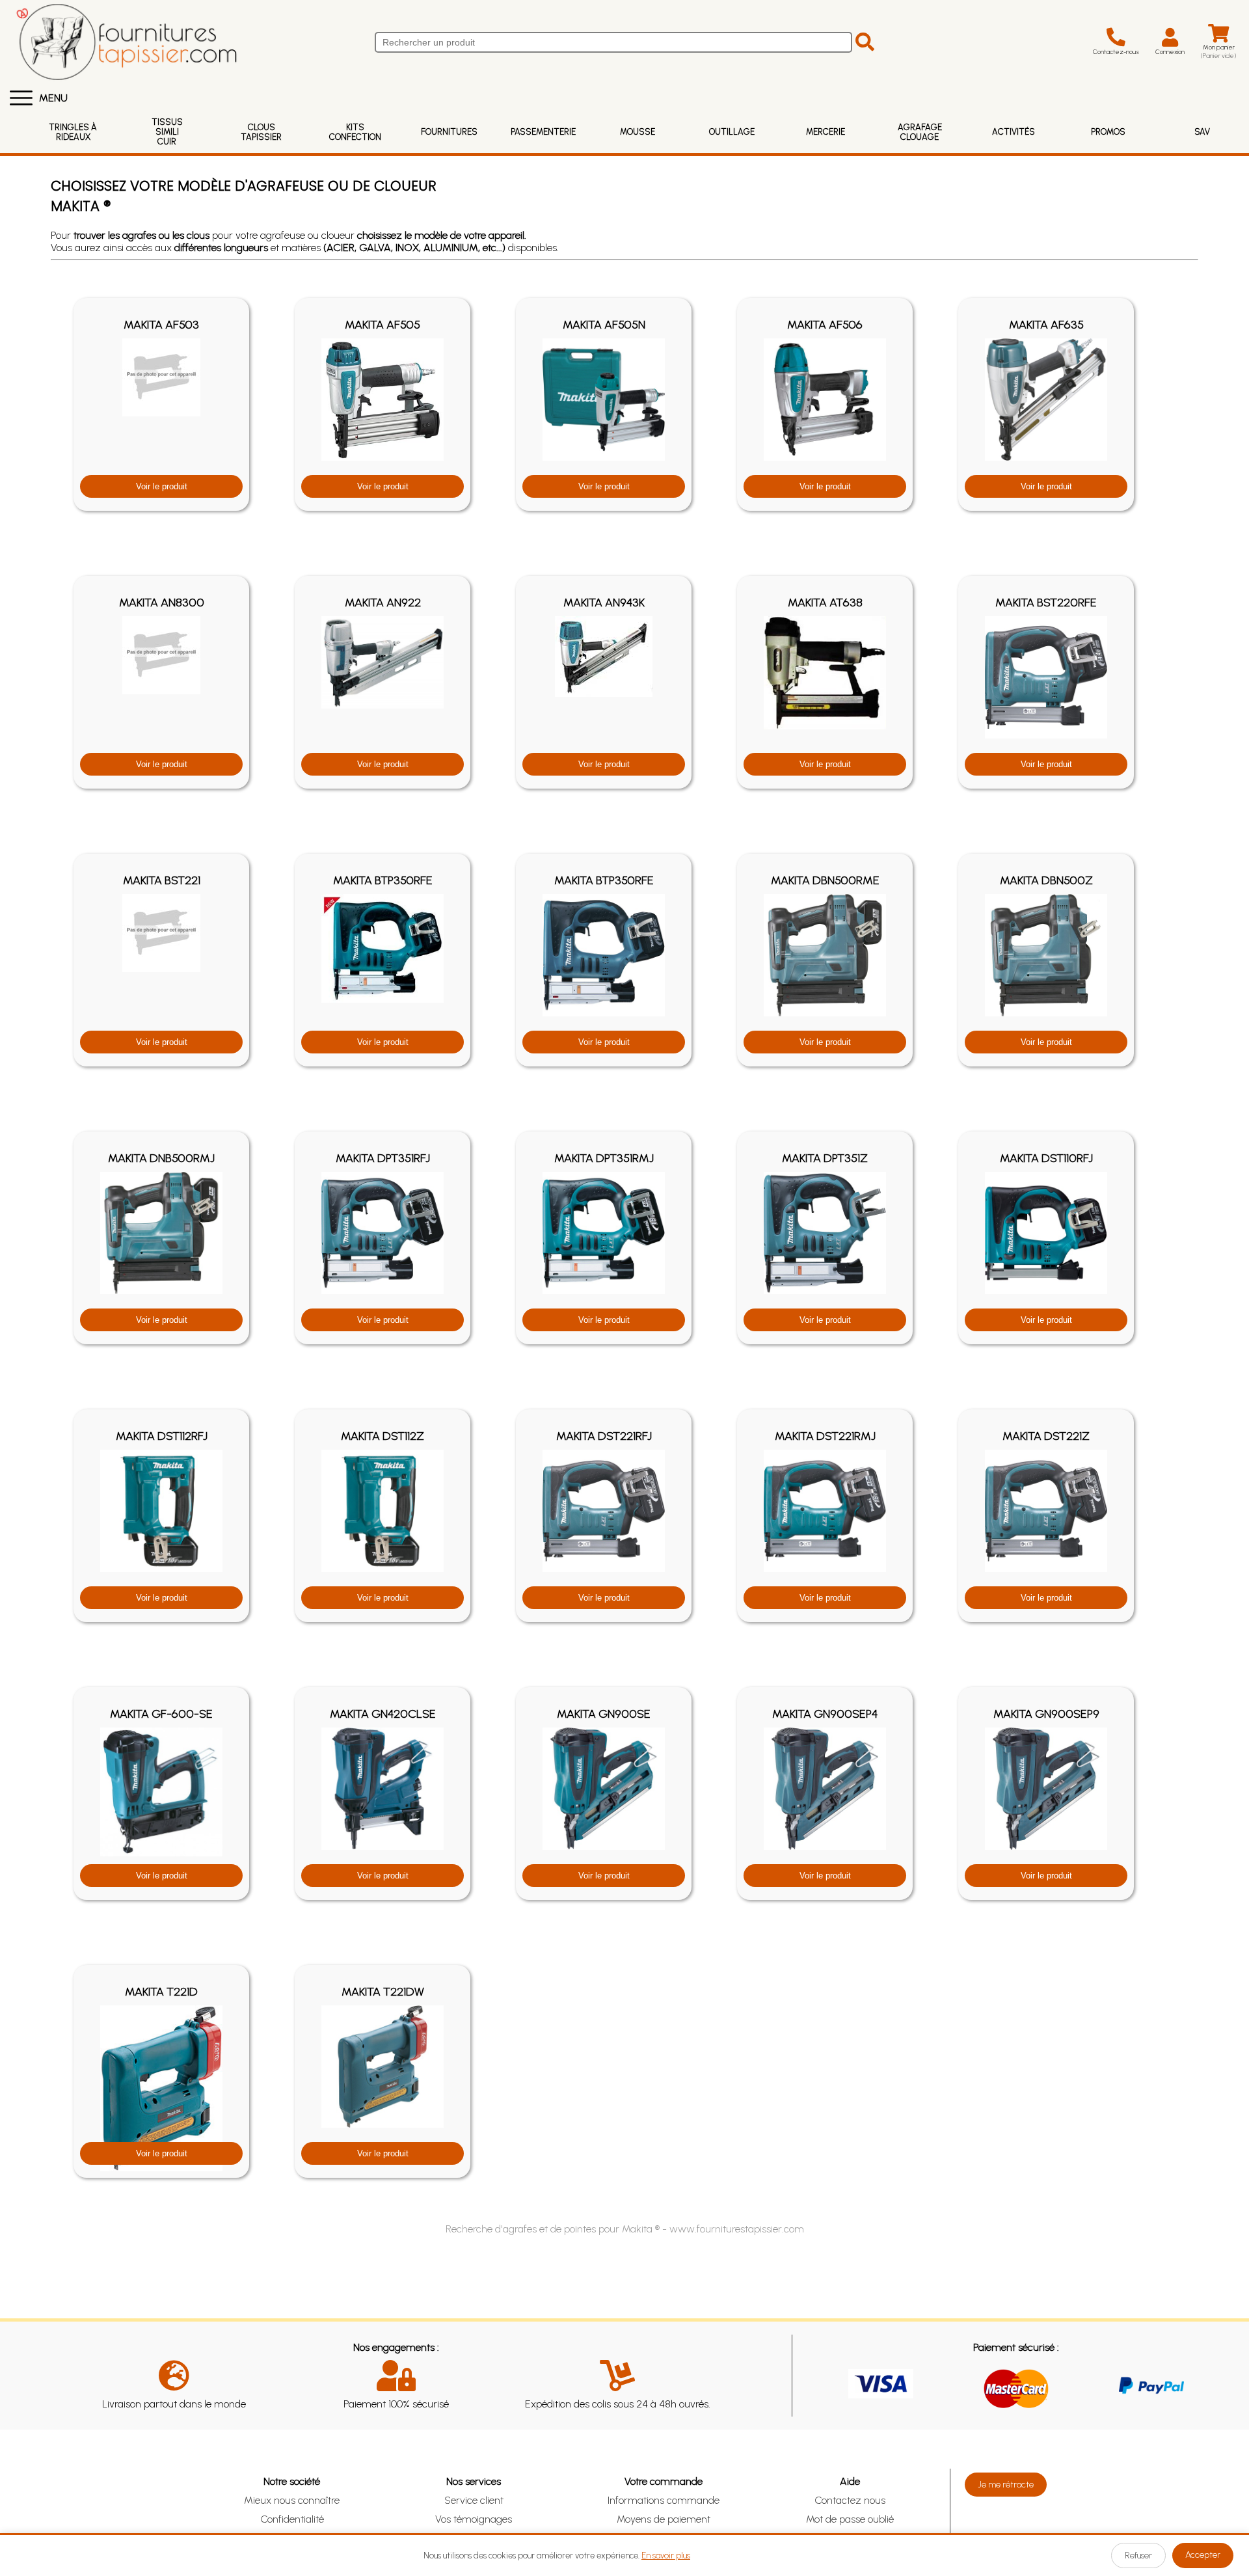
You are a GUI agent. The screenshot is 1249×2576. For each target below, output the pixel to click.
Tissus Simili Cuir (167, 132)
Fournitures (449, 132)
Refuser (1138, 2556)
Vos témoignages (474, 2519)
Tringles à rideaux (73, 132)
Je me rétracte (1006, 2485)
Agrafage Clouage (920, 132)
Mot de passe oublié (850, 2519)
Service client (474, 2500)
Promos (1108, 132)
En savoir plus (666, 2556)
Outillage (732, 132)
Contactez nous (850, 2500)
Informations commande (664, 2500)
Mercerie (826, 132)
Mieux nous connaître (292, 2500)
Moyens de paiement (664, 2519)
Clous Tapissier (261, 132)
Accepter (1203, 2555)
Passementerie (543, 132)
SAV (1202, 132)
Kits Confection (355, 132)
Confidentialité (292, 2519)
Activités (1014, 132)
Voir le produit (162, 486)
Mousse (638, 132)
